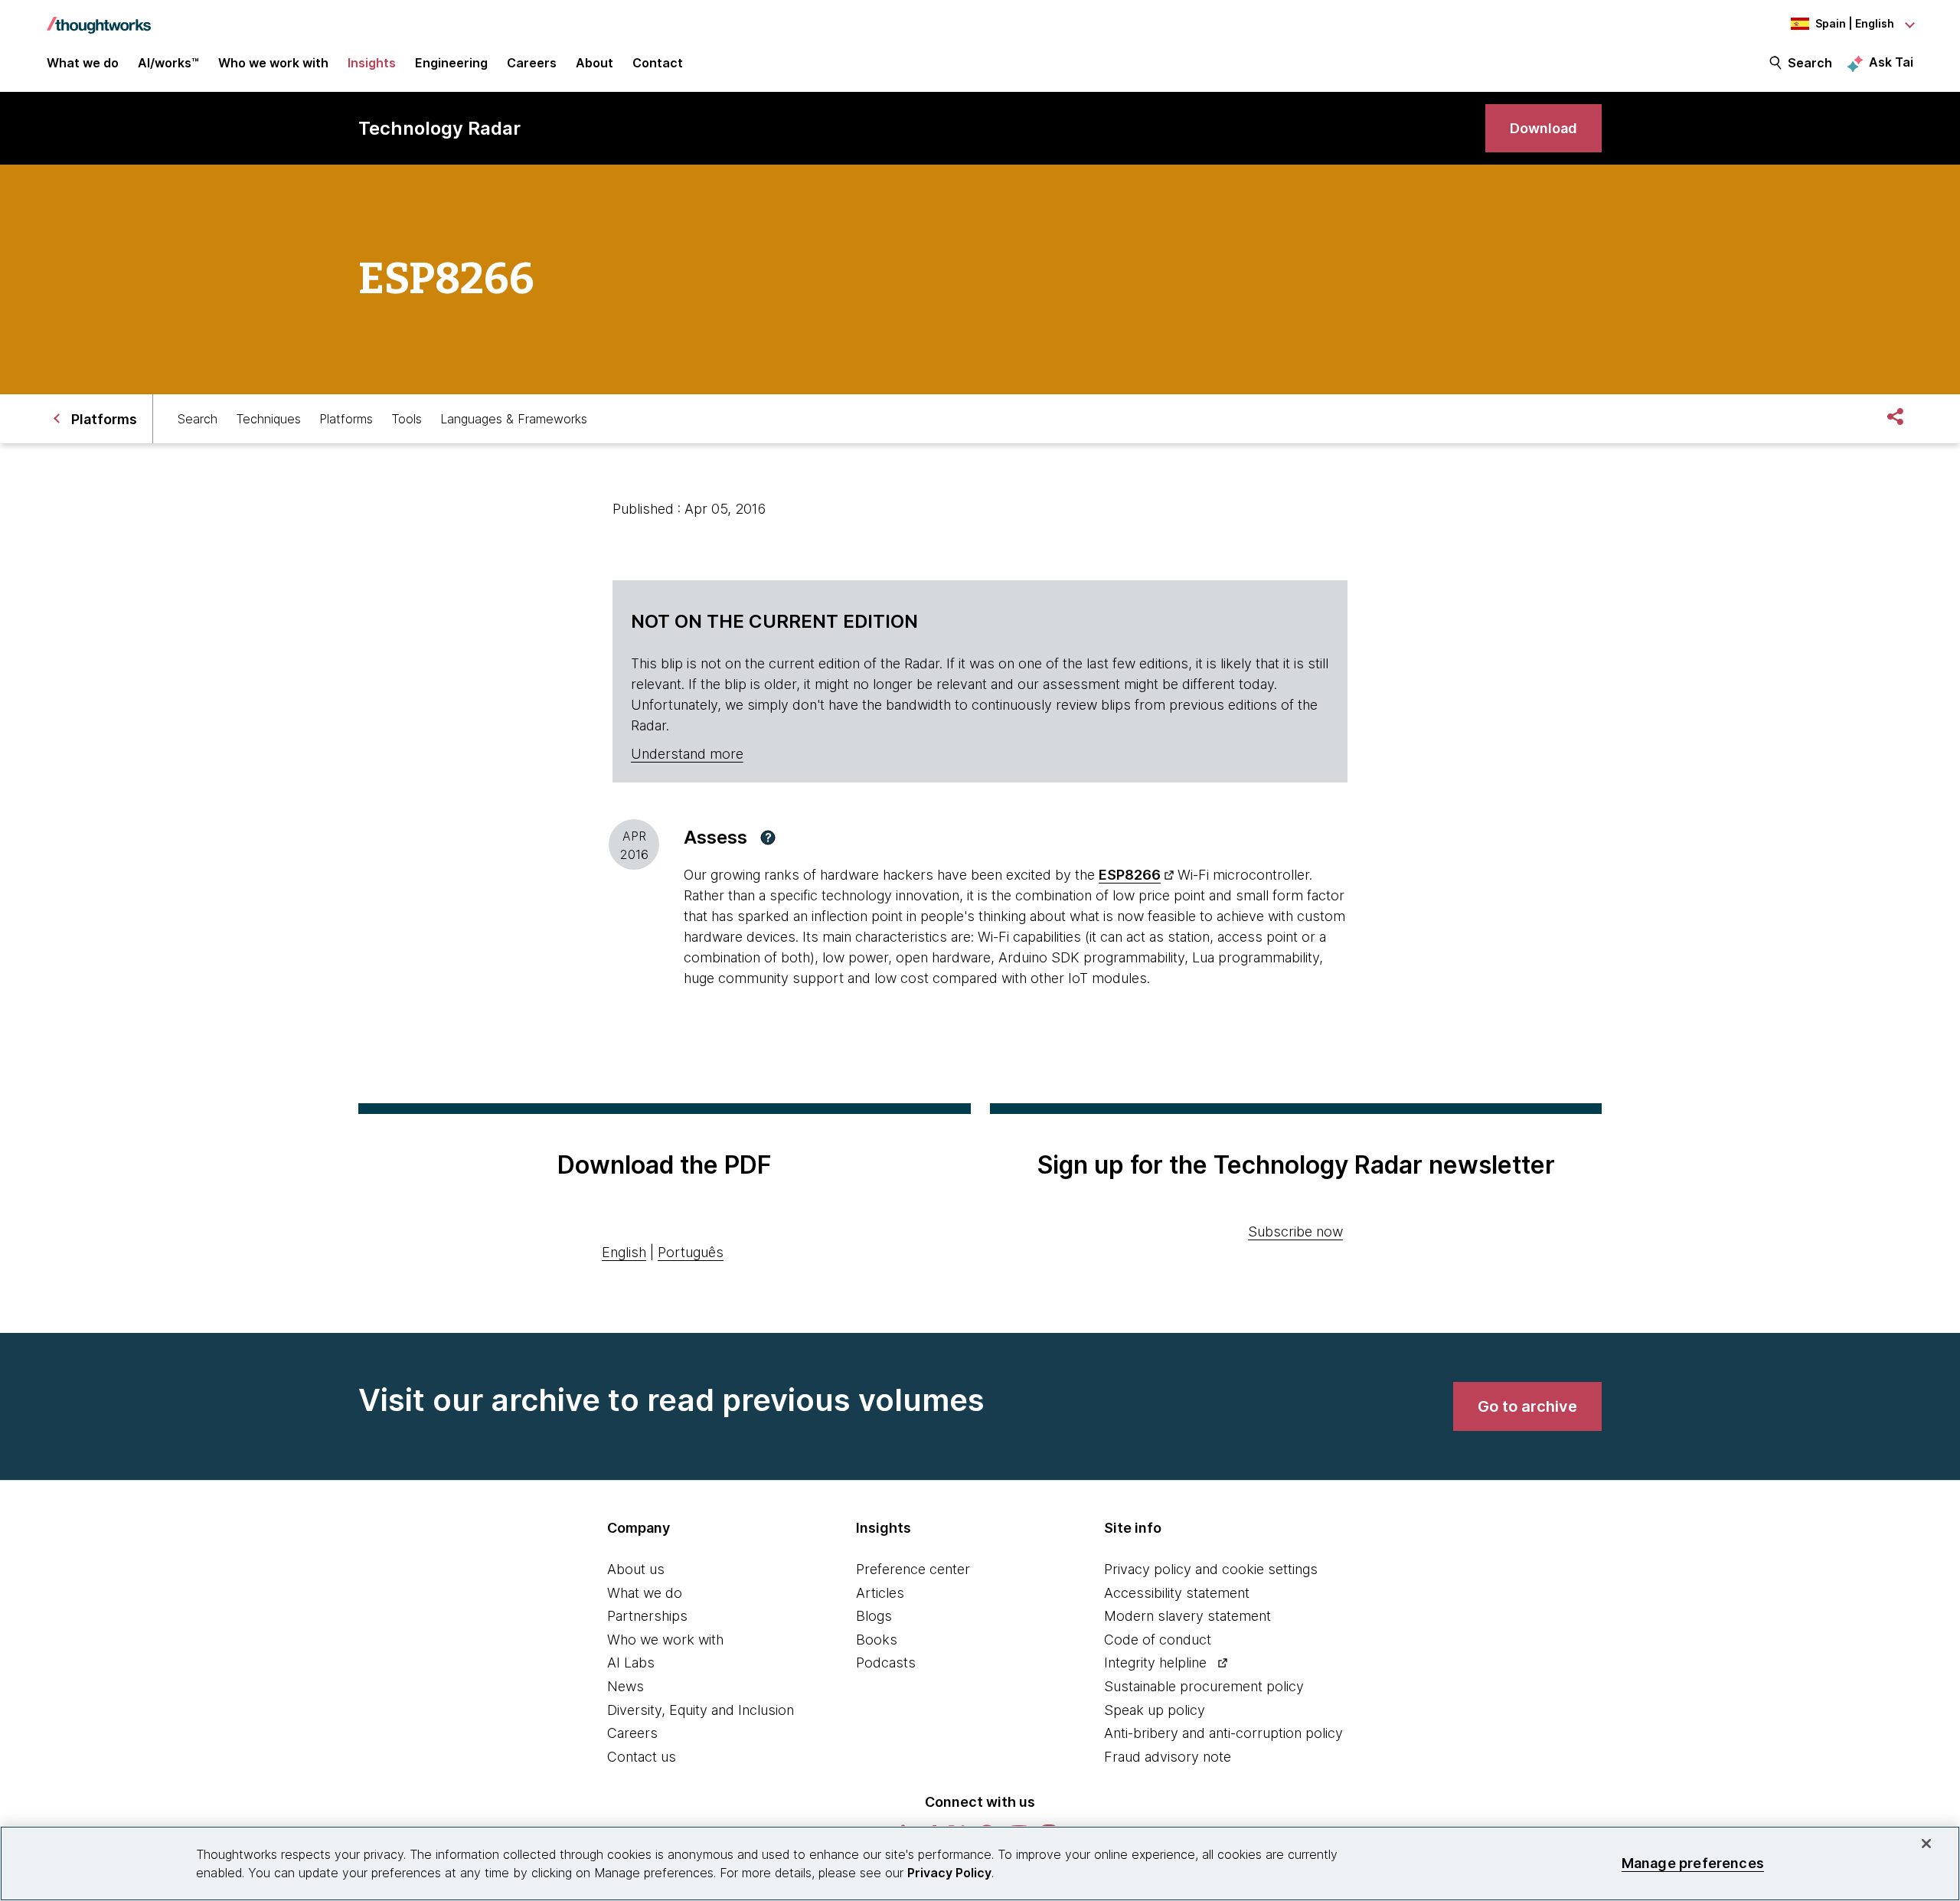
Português (691, 1252)
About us (636, 1569)
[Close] (1926, 1844)
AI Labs (631, 1663)
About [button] (595, 63)
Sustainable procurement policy (1204, 1686)
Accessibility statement (1177, 1593)
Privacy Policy (949, 1873)
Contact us (642, 1757)
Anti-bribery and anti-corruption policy (1223, 1733)
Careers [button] (532, 63)
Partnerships (647, 1616)
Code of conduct (1158, 1640)
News (626, 1686)
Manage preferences (1693, 1863)
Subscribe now (1295, 1231)
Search (1810, 63)
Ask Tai (1891, 62)
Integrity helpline (1155, 1663)
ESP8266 (1130, 875)
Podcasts (886, 1663)
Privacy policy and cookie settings (1211, 1569)
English (624, 1252)
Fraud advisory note (1168, 1757)
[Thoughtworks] (99, 18)
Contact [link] (658, 63)
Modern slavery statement (1187, 1616)
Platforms (346, 419)
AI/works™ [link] (168, 63)
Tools (407, 419)
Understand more (687, 754)
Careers (632, 1733)
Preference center (913, 1569)
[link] (1543, 128)
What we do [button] (83, 63)
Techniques (268, 419)
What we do (645, 1593)
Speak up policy (1155, 1710)
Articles (880, 1593)
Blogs (874, 1616)
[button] (768, 838)
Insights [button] (372, 63)
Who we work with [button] (273, 63)
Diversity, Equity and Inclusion (701, 1710)
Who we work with (665, 1640)
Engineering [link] (451, 63)
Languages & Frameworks (514, 419)
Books (877, 1640)
